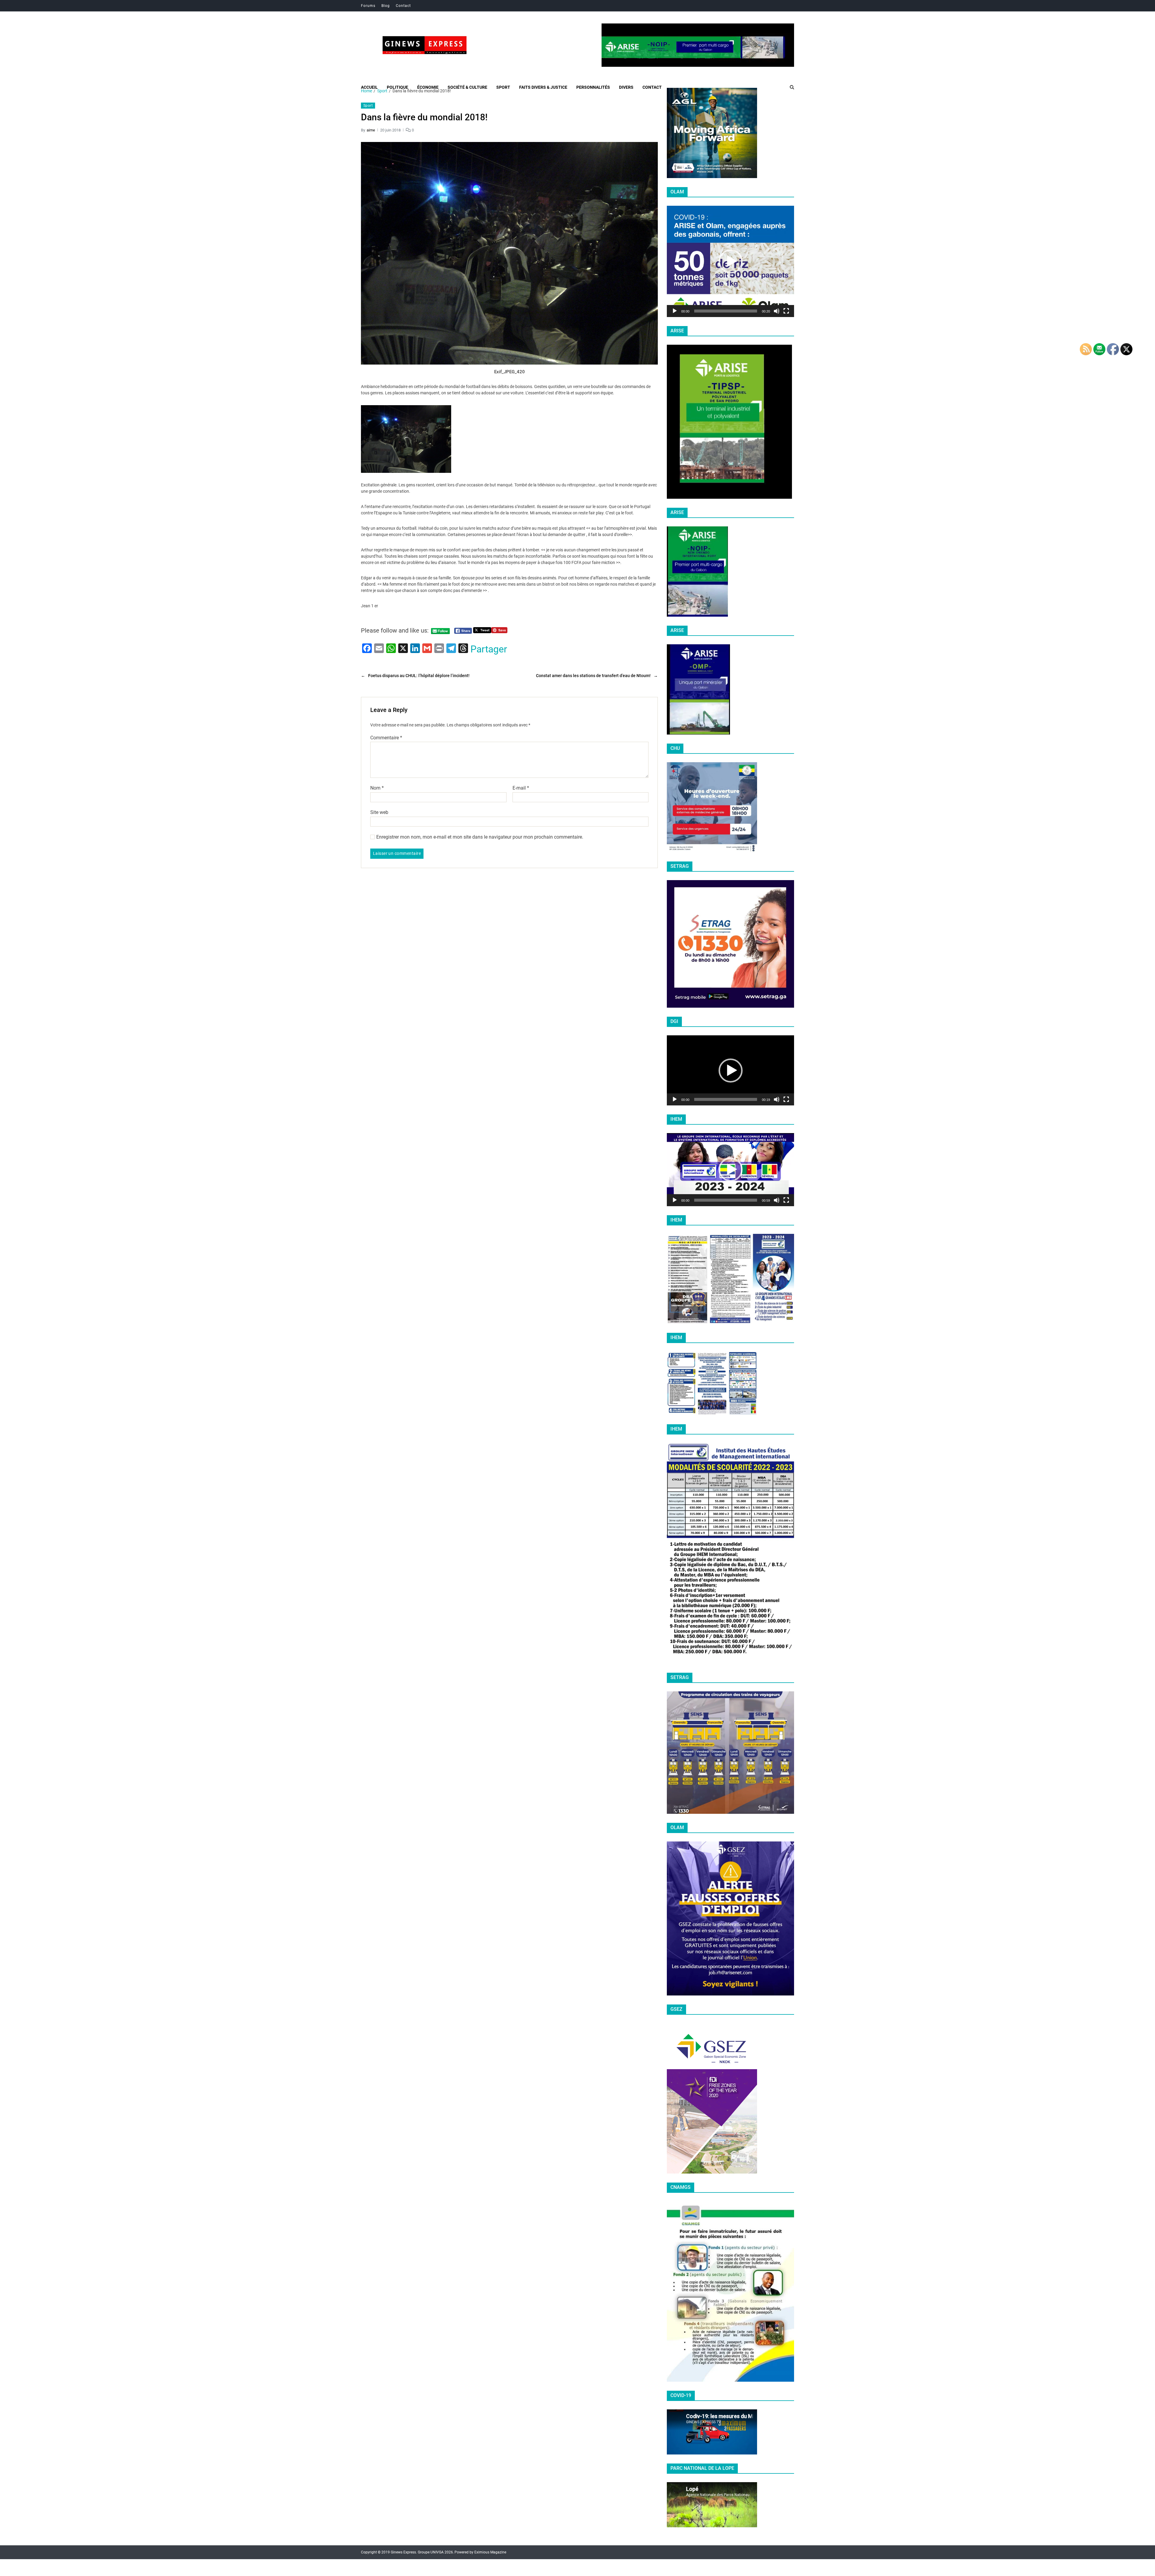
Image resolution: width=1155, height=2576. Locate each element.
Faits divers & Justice (543, 87)
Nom (377, 788)
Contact (403, 6)
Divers (626, 87)
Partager (489, 649)
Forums (368, 6)
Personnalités (593, 87)
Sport (503, 87)
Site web (379, 812)
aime (371, 130)
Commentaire (386, 738)
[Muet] (777, 311)
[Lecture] (675, 311)
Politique (397, 87)
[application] (730, 261)
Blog (386, 6)
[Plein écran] (786, 311)
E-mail (521, 788)
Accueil (369, 87)
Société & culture (467, 87)
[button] (731, 261)
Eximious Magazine (490, 2552)
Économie (428, 87)
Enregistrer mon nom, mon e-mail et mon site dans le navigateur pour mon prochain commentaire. (480, 837)
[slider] (726, 311)
